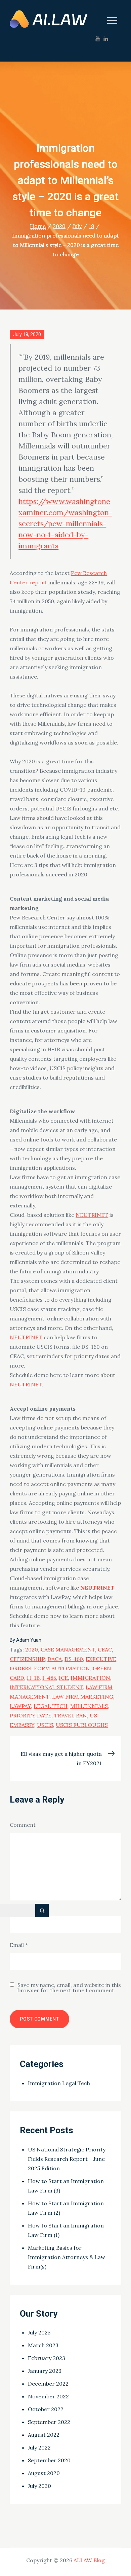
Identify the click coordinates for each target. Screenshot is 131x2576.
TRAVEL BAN (71, 1715)
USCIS (45, 1725)
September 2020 (49, 2460)
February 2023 (47, 2358)
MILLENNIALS (89, 1706)
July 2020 (39, 2486)
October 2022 (46, 2409)
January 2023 (45, 2371)
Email (19, 1945)
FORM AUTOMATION (62, 1668)
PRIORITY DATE (31, 1715)
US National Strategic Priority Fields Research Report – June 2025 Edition (67, 2159)
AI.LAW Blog (89, 2560)
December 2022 (48, 2384)
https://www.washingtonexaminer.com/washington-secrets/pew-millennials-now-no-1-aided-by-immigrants (65, 523)
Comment (23, 1825)
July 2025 (39, 2332)
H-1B (33, 1678)
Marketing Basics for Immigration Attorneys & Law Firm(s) (67, 2257)
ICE (63, 1678)
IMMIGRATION (90, 1678)
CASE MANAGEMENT (68, 1649)
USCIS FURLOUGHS (82, 1725)
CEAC (105, 1649)
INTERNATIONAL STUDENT (46, 1687)
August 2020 (44, 2473)
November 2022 (48, 2396)
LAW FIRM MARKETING (83, 1697)
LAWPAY (20, 1706)
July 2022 (39, 2447)
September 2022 (49, 2422)
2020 (32, 1649)
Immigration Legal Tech (59, 2083)
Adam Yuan (29, 1640)
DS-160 (74, 1659)
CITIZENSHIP (27, 1659)
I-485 (49, 1678)
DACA (55, 1659)
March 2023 (43, 2345)
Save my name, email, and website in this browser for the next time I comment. (69, 1988)
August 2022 (44, 2435)
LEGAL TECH (51, 1706)
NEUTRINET (92, 1215)
